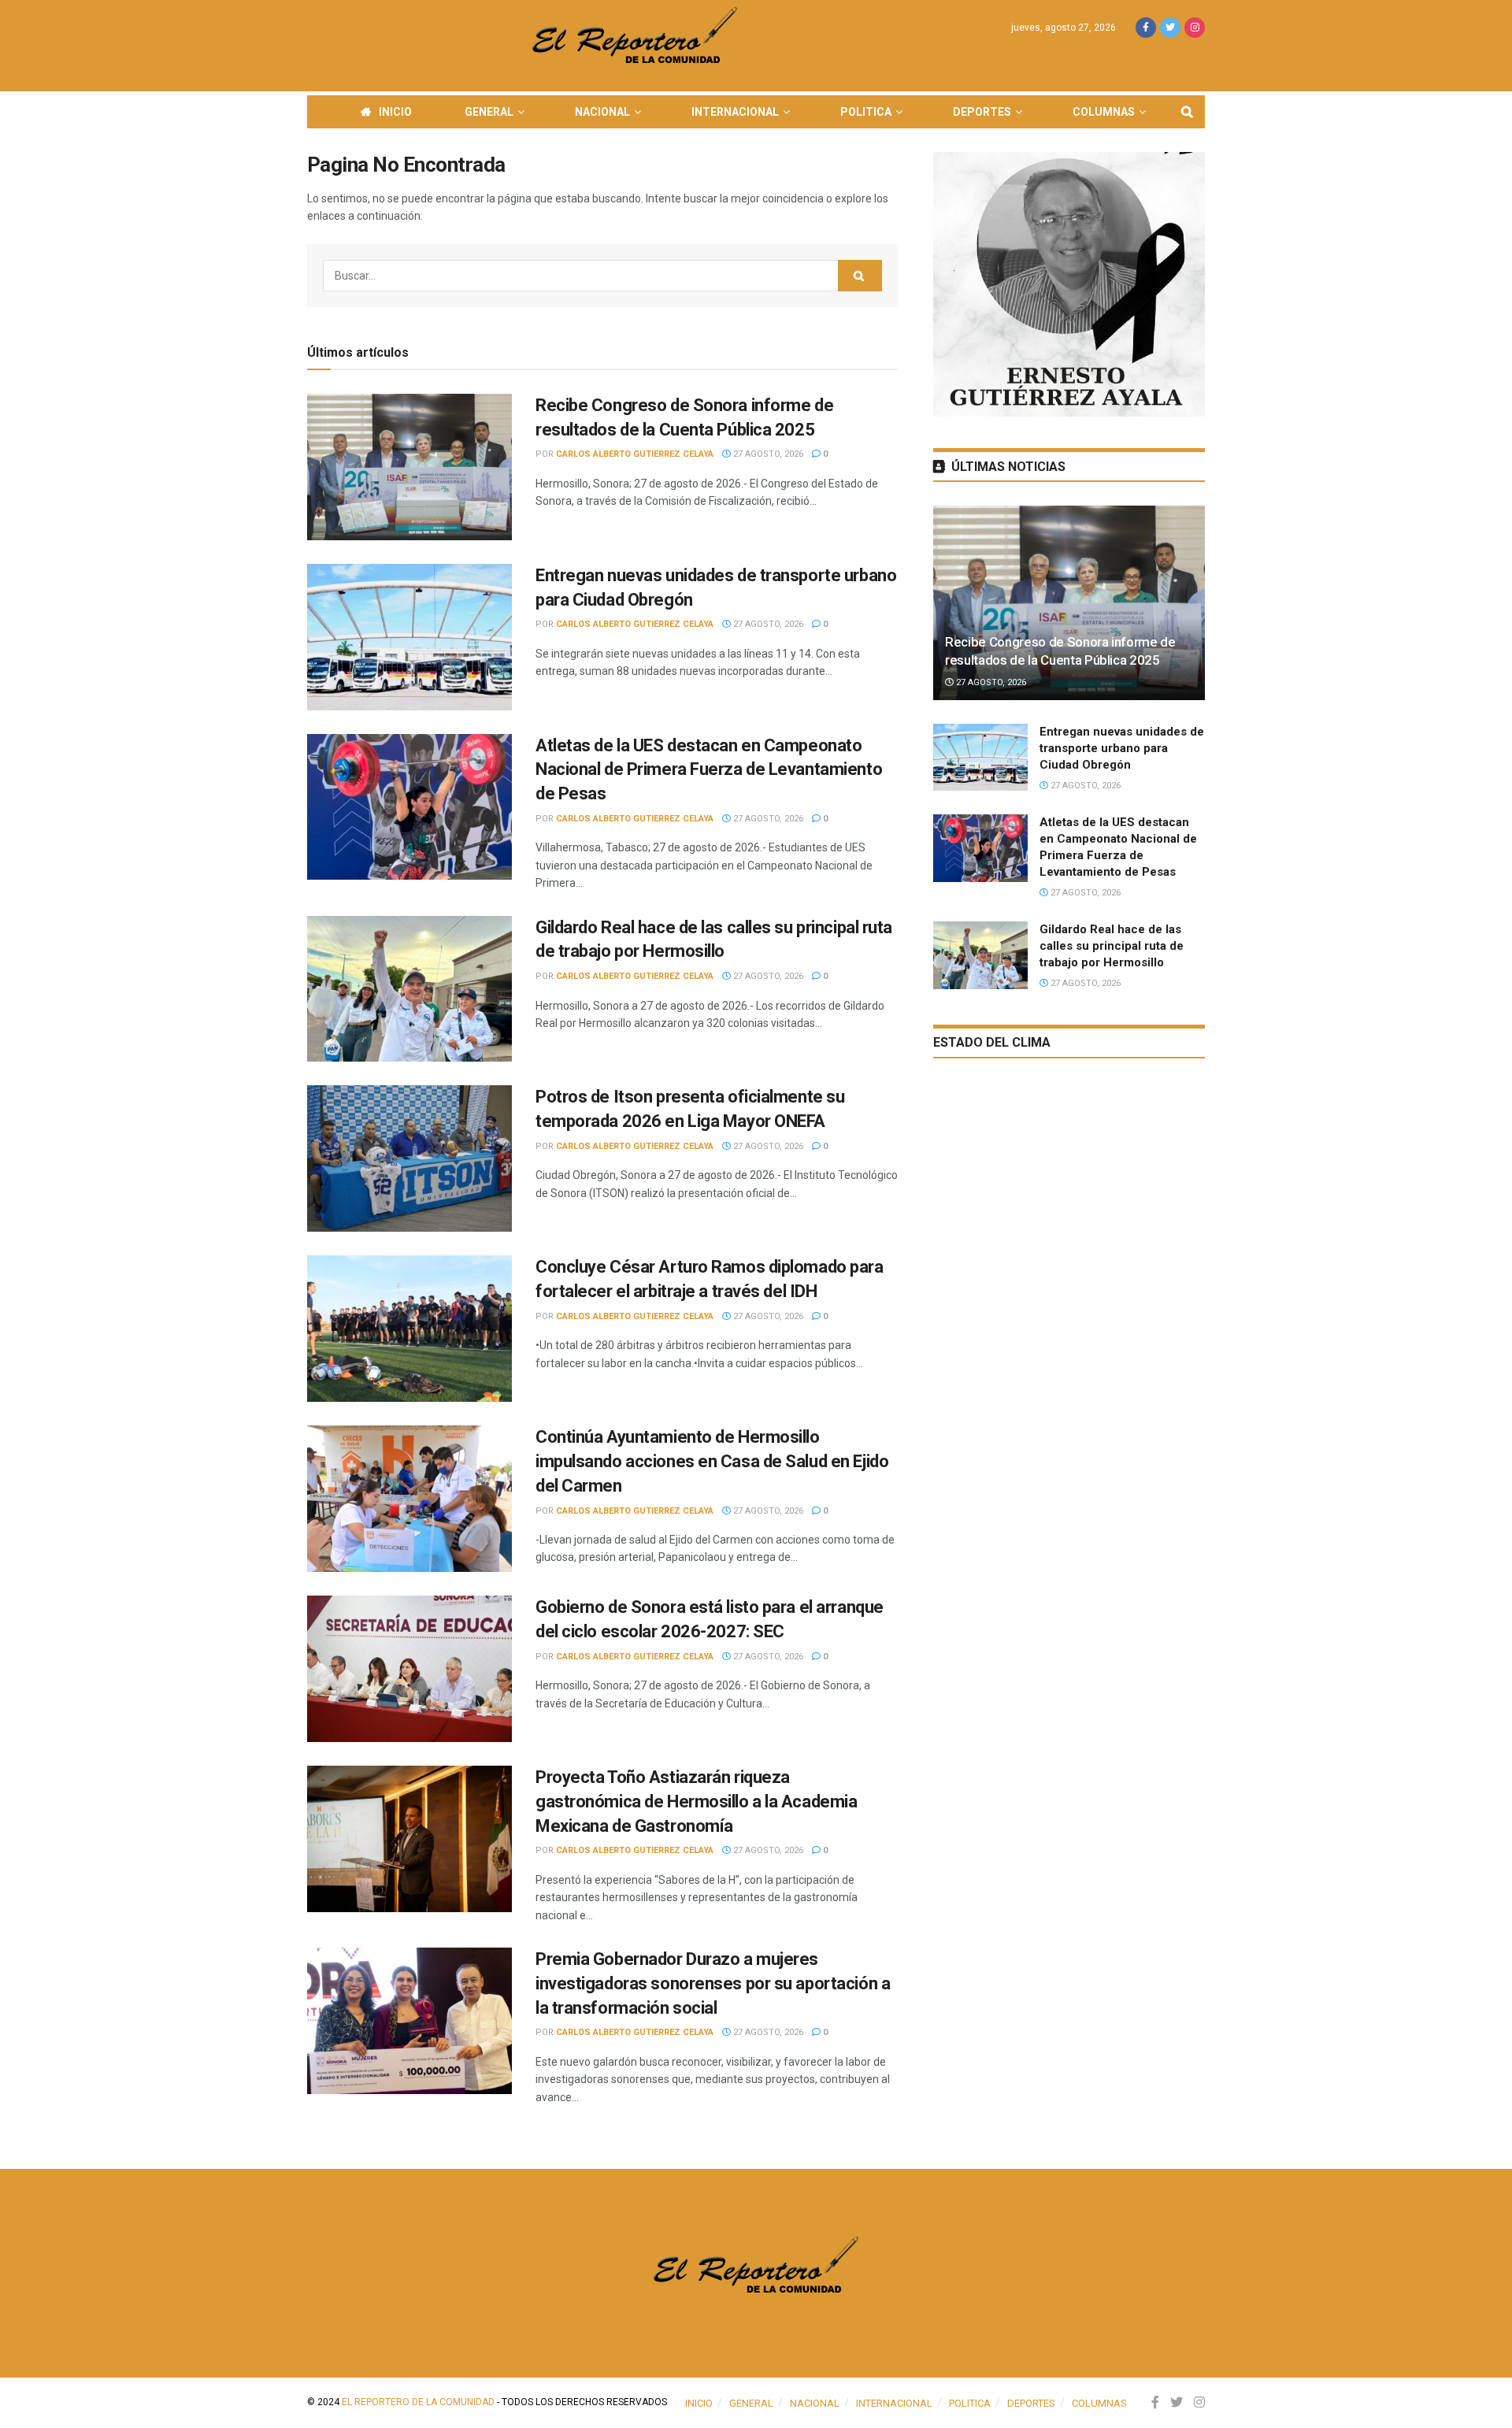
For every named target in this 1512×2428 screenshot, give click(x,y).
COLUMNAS (1104, 112)
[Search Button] (860, 276)
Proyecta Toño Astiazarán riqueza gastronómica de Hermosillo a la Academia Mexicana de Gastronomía (696, 1802)
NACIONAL (602, 112)
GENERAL (489, 112)
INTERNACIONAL (735, 112)
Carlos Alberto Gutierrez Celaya (635, 454)
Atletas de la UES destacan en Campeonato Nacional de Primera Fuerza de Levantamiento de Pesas (709, 770)
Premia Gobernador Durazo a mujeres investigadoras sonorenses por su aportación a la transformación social (713, 1983)
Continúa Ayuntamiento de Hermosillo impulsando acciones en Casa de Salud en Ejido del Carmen (712, 1461)
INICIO (395, 112)
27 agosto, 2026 (767, 454)
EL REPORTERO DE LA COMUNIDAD (418, 2402)
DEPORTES (982, 112)
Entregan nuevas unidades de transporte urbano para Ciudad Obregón (1122, 748)
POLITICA (866, 112)
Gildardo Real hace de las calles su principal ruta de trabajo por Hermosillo (1112, 946)
